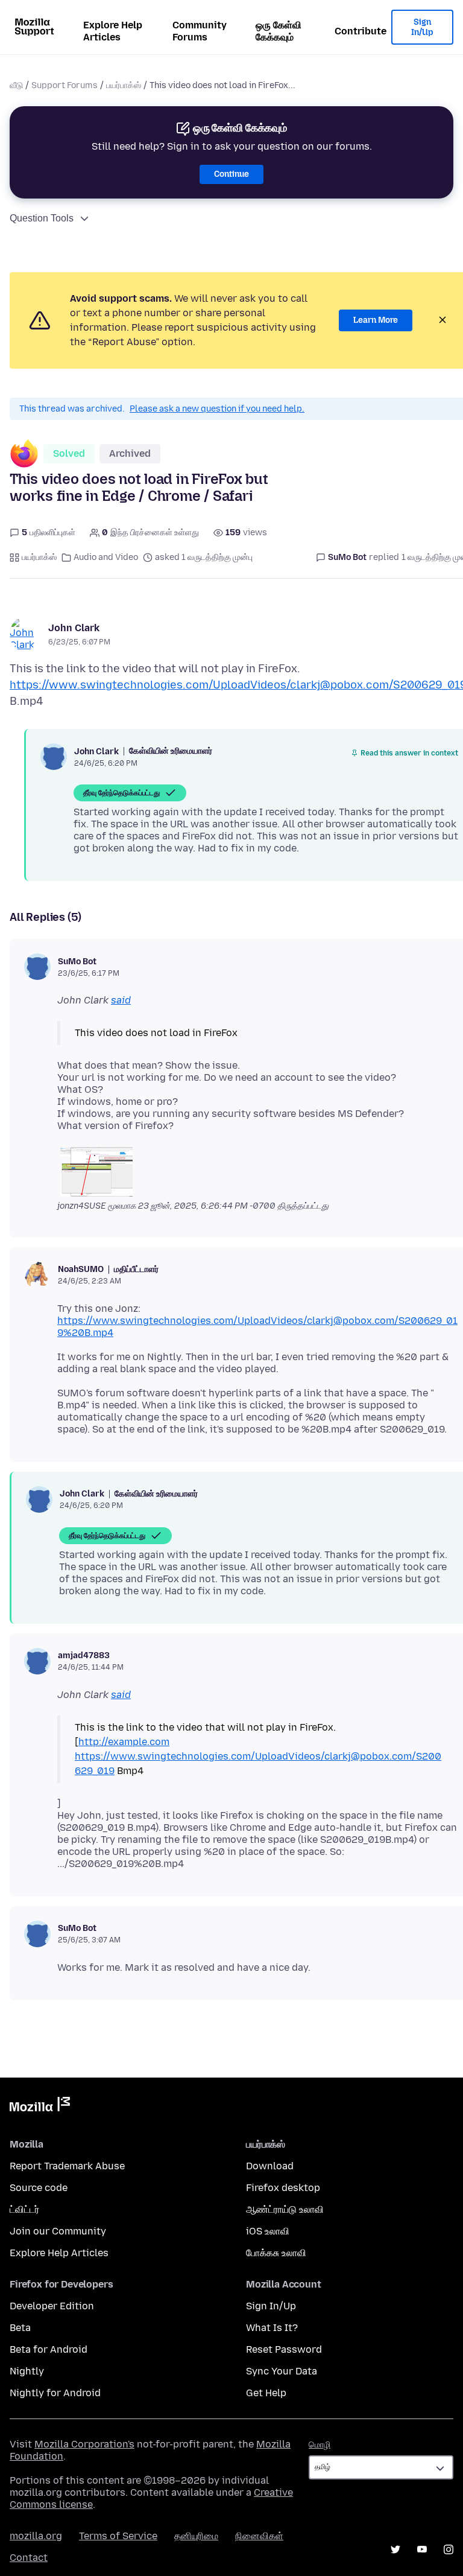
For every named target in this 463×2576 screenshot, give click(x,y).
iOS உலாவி (268, 2231)
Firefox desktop (283, 2188)
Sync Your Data (282, 2371)
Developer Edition (52, 2306)
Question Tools (42, 218)
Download (270, 2166)
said (121, 1000)
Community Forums (200, 31)
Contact (29, 2558)
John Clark (74, 628)
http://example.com (124, 1742)
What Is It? (272, 2328)
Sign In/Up (422, 27)
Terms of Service (118, 2536)
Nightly (27, 2371)
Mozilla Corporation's (84, 2444)
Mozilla (40, 2107)
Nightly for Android (55, 2393)
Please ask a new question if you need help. (217, 409)
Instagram (449, 2549)
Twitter (395, 2549)
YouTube (422, 2549)
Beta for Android (49, 2349)
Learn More (376, 320)
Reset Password (284, 2349)
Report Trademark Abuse (67, 2166)
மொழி (320, 2445)
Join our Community (58, 2231)
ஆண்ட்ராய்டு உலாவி (285, 2209)
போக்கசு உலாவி (276, 2253)
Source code (39, 2188)
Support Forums (65, 85)
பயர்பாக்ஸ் (124, 85)
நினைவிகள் (259, 2536)
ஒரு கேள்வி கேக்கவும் (279, 31)
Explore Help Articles (113, 31)
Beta (20, 2328)
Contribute (361, 31)
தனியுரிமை (196, 2536)
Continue (231, 174)
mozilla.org (36, 2536)
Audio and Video (106, 557)
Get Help (266, 2393)
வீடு (16, 85)
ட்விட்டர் (24, 2209)
